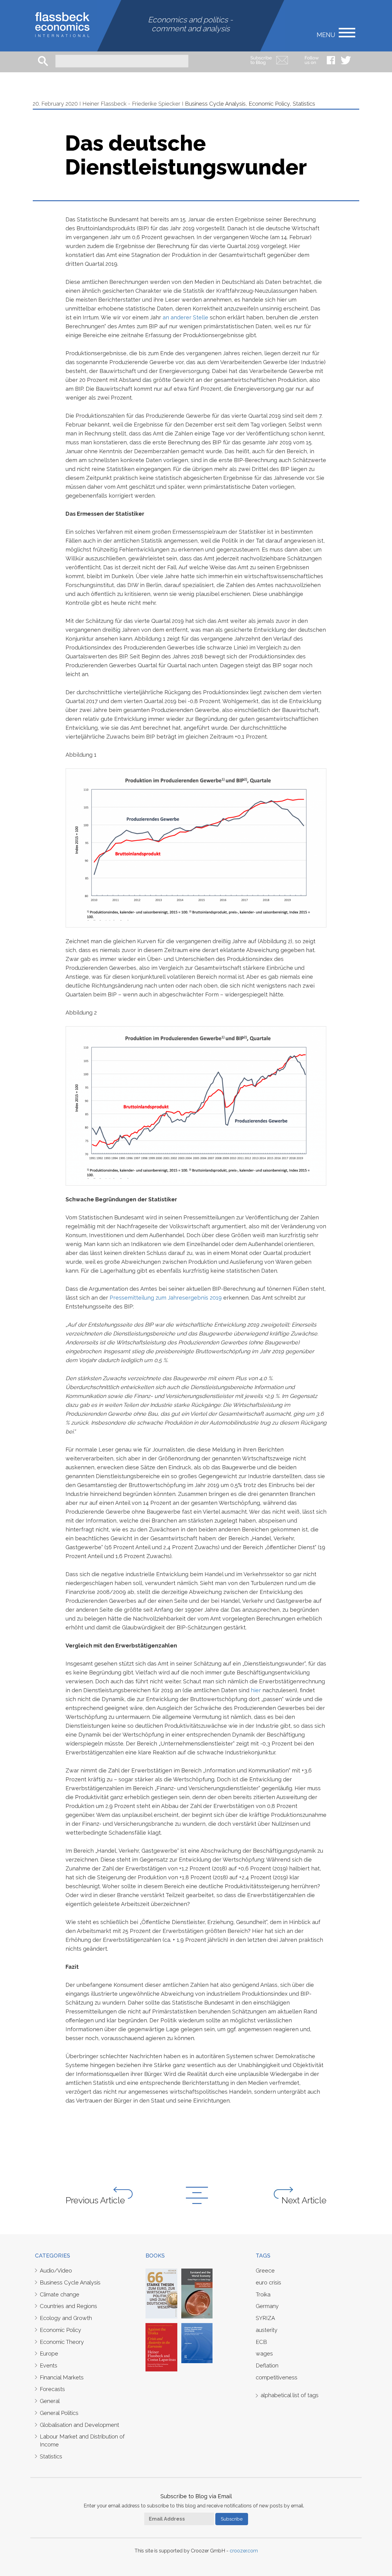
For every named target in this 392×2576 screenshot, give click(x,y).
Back (197, 2195)
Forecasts (52, 2389)
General (50, 2401)
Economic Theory (62, 2342)
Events (49, 2365)
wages (264, 2354)
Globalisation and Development (79, 2425)
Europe (49, 2354)
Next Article (304, 2200)
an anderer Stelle (185, 317)
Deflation (267, 2365)
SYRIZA (265, 2318)
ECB (261, 2342)
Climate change (60, 2294)
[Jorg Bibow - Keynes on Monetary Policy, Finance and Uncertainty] (197, 2343)
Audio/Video (56, 2271)
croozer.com (244, 2551)
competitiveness (277, 2377)
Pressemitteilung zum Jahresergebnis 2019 (166, 1298)
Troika (263, 2294)
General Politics (59, 2413)
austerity (267, 2330)
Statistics (304, 104)
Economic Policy (269, 104)
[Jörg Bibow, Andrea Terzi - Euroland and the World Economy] (197, 2293)
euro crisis (268, 2282)
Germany (267, 2306)
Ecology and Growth (66, 2318)
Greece (265, 2271)
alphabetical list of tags (290, 2395)
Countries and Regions (68, 2306)
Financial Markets (62, 2377)
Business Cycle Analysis (215, 104)
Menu (326, 34)
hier (256, 1690)
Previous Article (95, 2200)
